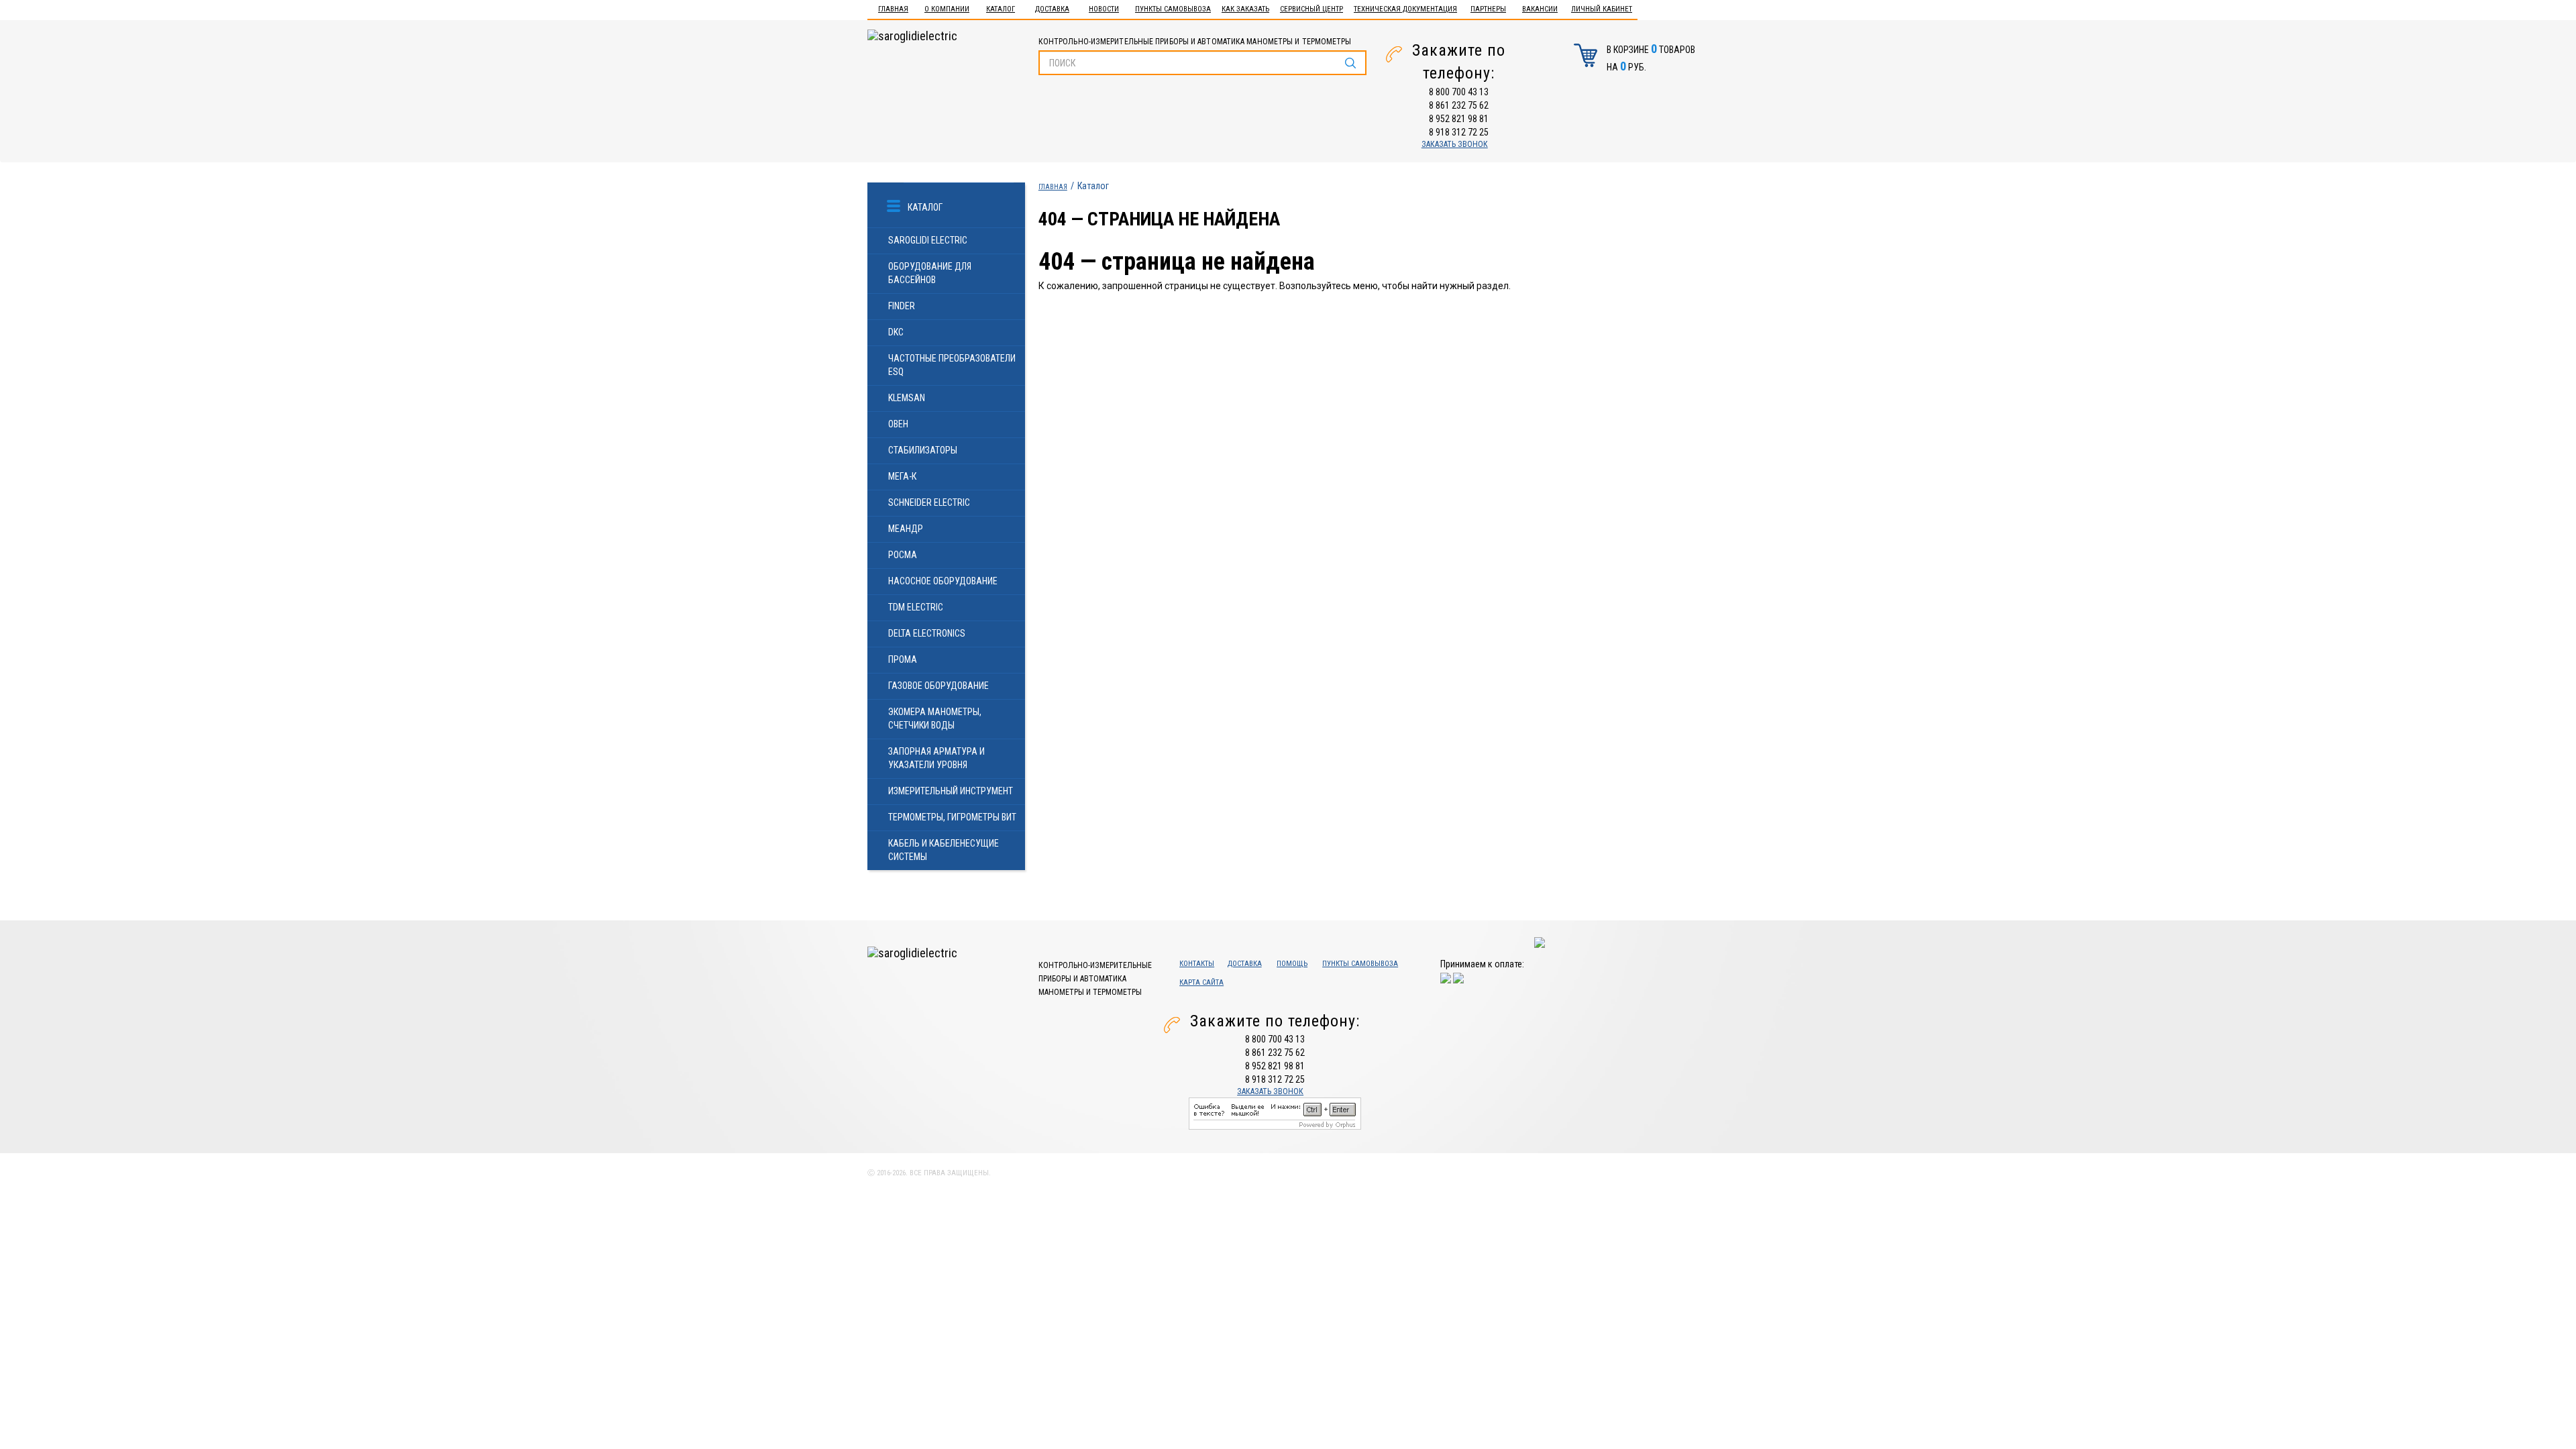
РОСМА (903, 555)
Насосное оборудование (943, 581)
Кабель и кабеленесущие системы (944, 850)
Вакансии (1540, 9)
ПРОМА (903, 659)
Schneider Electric (929, 502)
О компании (947, 9)
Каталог (1001, 9)
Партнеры (1488, 9)
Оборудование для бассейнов (930, 273)
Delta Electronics (927, 633)
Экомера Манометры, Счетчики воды (935, 718)
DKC (896, 332)
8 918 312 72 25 (1459, 132)
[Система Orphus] (1275, 1113)
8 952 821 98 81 (1459, 119)
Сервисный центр (1311, 9)
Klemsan (907, 398)
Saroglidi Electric (928, 240)
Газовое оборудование (938, 686)
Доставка (1052, 9)
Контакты (1197, 964)
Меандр (906, 529)
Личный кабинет (1602, 9)
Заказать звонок (1455, 144)
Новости (1104, 9)
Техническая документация (1405, 9)
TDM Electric (916, 607)
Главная (893, 9)
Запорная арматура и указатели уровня (936, 758)
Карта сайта (1201, 982)
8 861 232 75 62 (1459, 105)
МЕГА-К (902, 476)
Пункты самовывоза (1173, 9)
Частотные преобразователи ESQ (952, 365)
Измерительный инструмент (951, 791)
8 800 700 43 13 (1459, 92)
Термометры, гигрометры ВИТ (952, 817)
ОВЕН (898, 424)
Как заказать (1245, 9)
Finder (902, 306)
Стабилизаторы (923, 450)
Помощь (1292, 964)
